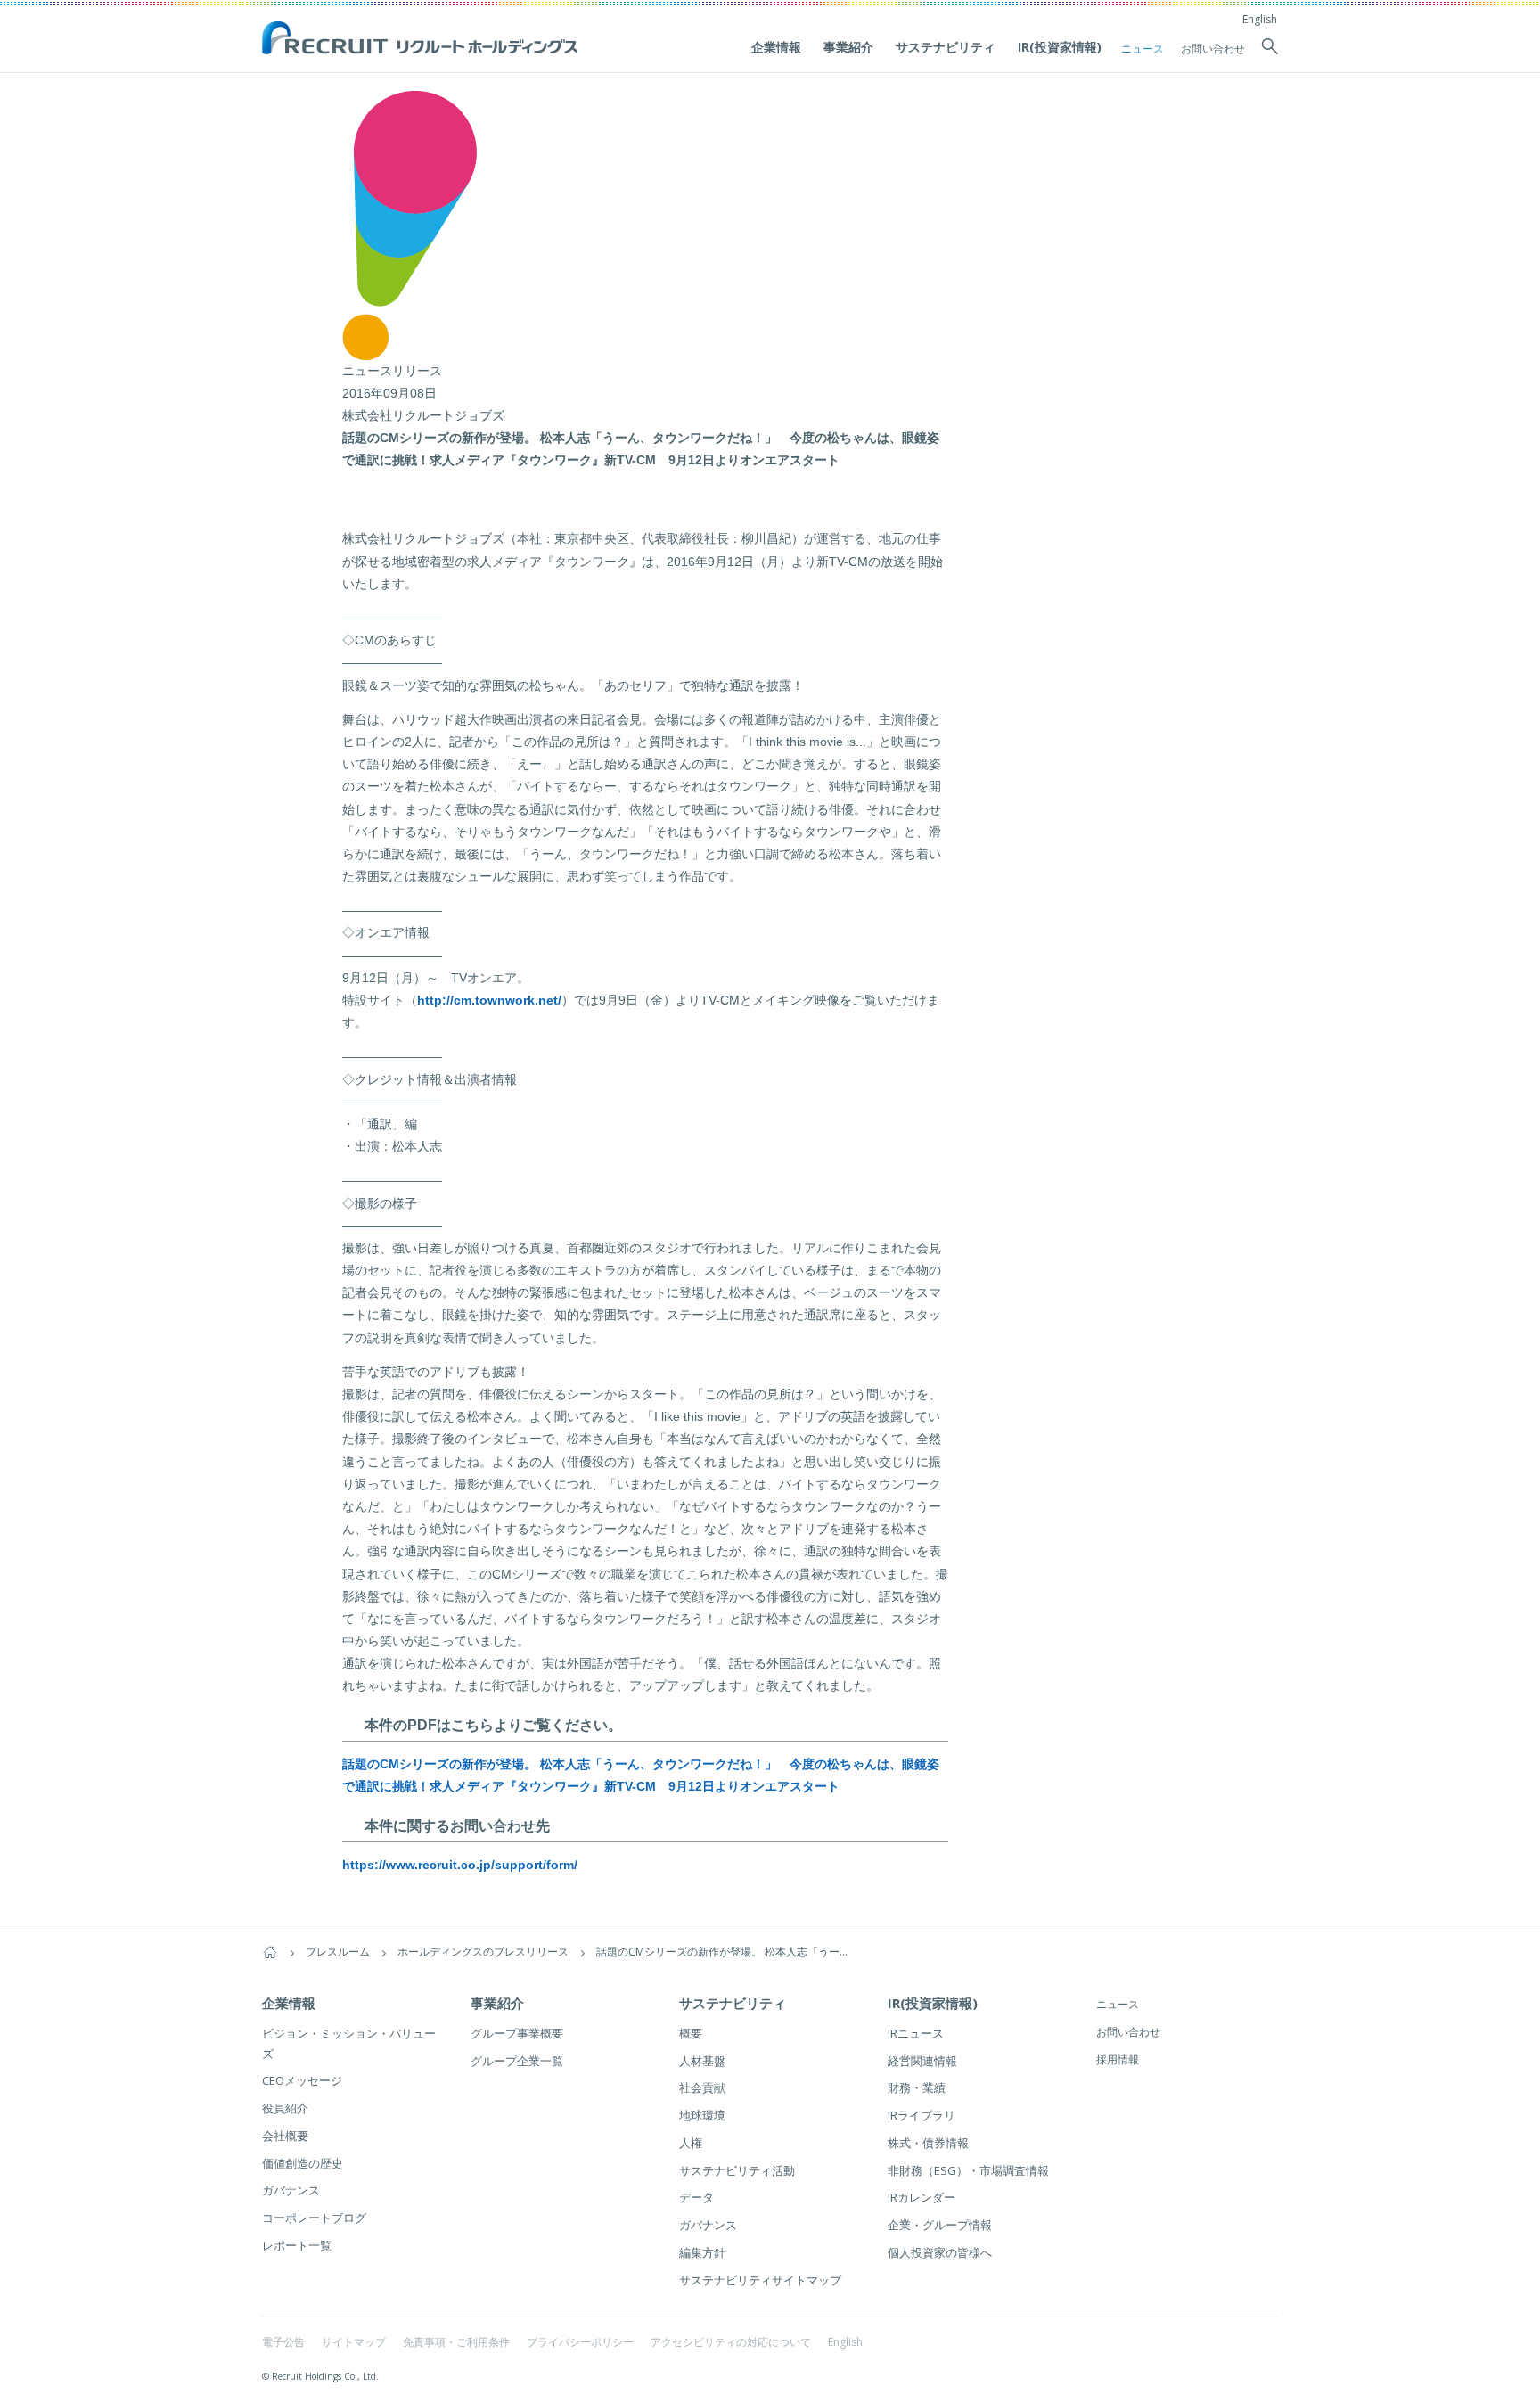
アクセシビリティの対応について (731, 2342)
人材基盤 (702, 2061)
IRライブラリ (922, 2115)
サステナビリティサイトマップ (760, 2280)
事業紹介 (848, 47)
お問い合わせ (1213, 49)
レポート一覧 (297, 2245)
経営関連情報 (922, 2061)
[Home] (270, 1952)
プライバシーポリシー (580, 2342)
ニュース (1143, 49)
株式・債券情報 (928, 2143)
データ (696, 2197)
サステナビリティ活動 (737, 2170)
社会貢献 (702, 2087)
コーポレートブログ (314, 2218)
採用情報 (1118, 2059)
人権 (691, 2143)
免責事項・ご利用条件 (456, 2342)
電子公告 (283, 2342)
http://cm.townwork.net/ (489, 1000)
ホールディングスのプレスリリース (483, 1952)
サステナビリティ (946, 47)
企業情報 (776, 47)
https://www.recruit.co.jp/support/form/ (460, 1865)
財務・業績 (917, 2087)
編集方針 (702, 2252)
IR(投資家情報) (1060, 47)
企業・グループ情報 (940, 2225)
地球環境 (702, 2115)
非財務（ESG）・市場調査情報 (968, 2170)
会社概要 (285, 2136)
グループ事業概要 (517, 2033)
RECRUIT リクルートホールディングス (422, 39)
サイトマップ (354, 2342)
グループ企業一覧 (517, 2061)
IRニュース (916, 2033)
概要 (691, 2033)
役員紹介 (285, 2108)
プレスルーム (338, 1952)
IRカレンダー (922, 2197)
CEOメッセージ (302, 2080)
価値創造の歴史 (303, 2163)
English (1260, 19)
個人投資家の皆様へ (940, 2252)
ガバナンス (291, 2190)
